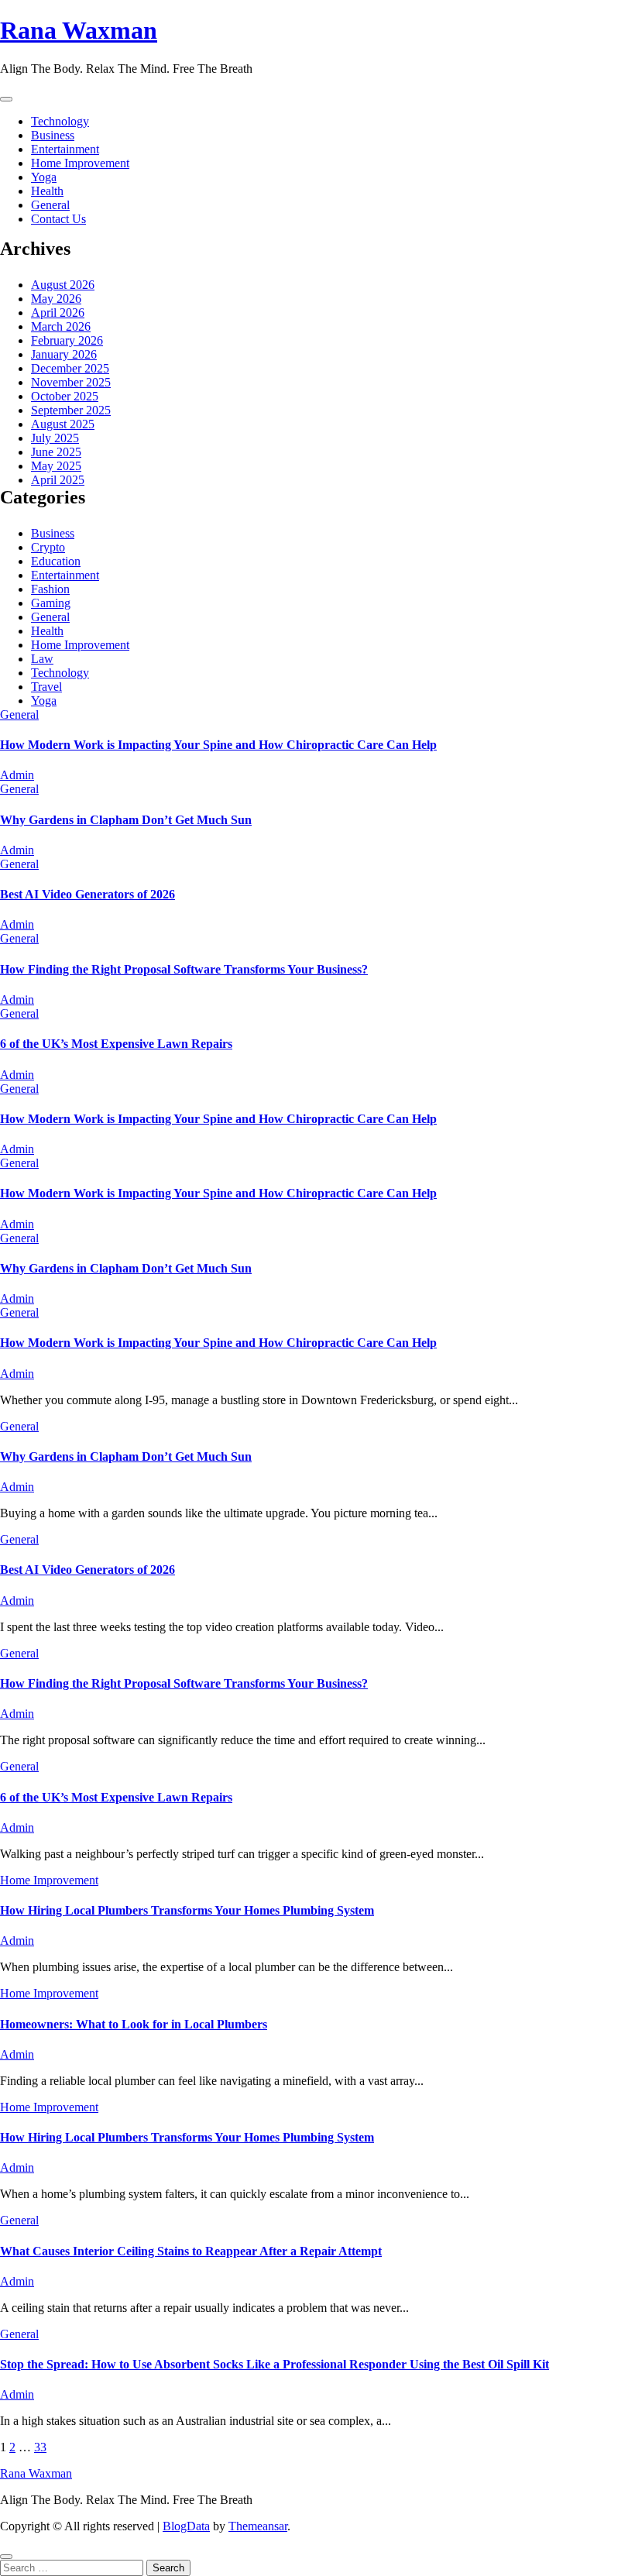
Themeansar (258, 2526)
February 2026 (67, 340)
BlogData (186, 2526)
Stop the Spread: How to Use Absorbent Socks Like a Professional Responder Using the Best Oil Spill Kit (275, 2364)
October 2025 (65, 396)
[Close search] (6, 2557)
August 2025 (63, 424)
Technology (60, 121)
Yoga (44, 177)
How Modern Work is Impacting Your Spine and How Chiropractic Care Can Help (218, 745)
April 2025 (58, 480)
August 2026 (63, 285)
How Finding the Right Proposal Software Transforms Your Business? (184, 969)
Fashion (50, 589)
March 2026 (61, 326)
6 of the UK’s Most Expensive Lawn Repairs (116, 1044)
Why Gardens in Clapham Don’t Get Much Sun (126, 820)
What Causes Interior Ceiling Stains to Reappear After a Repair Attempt (191, 2251)
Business (53, 135)
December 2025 (70, 368)
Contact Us (58, 219)
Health (47, 191)
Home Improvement (80, 163)
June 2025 (56, 452)
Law (42, 659)
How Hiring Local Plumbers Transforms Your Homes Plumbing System (187, 1910)
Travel (46, 687)
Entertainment (65, 149)
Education (56, 561)
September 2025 (71, 410)
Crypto (48, 547)
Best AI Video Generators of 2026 (88, 894)
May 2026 (56, 299)
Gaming (51, 603)
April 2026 (58, 313)
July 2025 (55, 438)
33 (40, 2447)
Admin (17, 775)
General (50, 205)
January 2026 (64, 354)
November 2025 (71, 382)
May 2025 (56, 466)
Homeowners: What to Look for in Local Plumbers (134, 2024)
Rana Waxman (79, 30)
